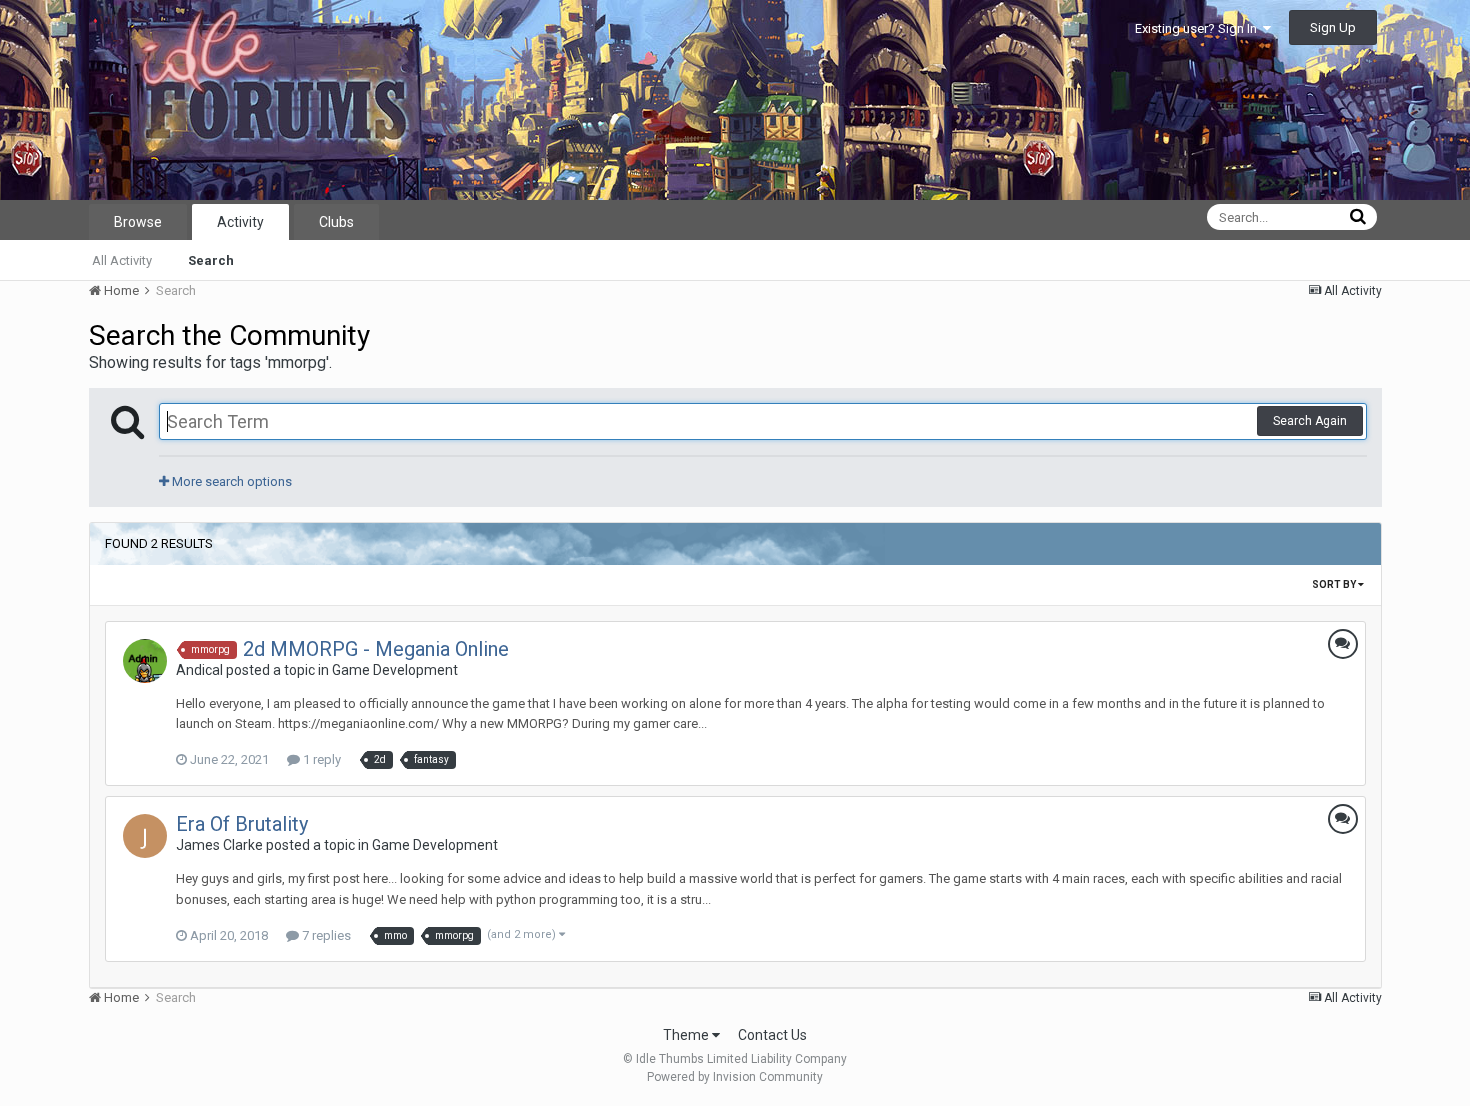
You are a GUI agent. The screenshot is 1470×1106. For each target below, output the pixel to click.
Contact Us (772, 1035)
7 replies (325, 935)
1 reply (320, 759)
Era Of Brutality (242, 824)
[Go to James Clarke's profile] (145, 836)
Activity (240, 222)
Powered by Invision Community (735, 1077)
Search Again (1310, 421)
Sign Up (1333, 27)
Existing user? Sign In (1199, 28)
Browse (138, 222)
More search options (230, 481)
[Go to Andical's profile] (145, 661)
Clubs (336, 222)
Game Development (395, 670)
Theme (687, 1035)
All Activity (122, 260)
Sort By (1335, 584)
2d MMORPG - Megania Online (376, 649)
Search (211, 260)
